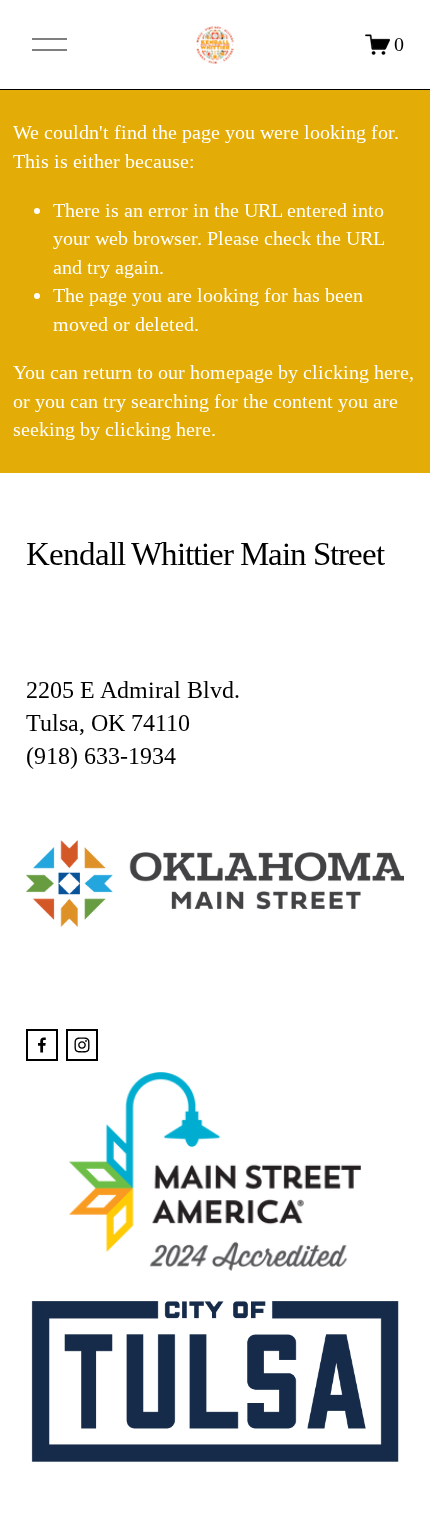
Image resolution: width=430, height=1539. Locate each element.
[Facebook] (42, 1045)
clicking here (356, 372)
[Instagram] (82, 1045)
